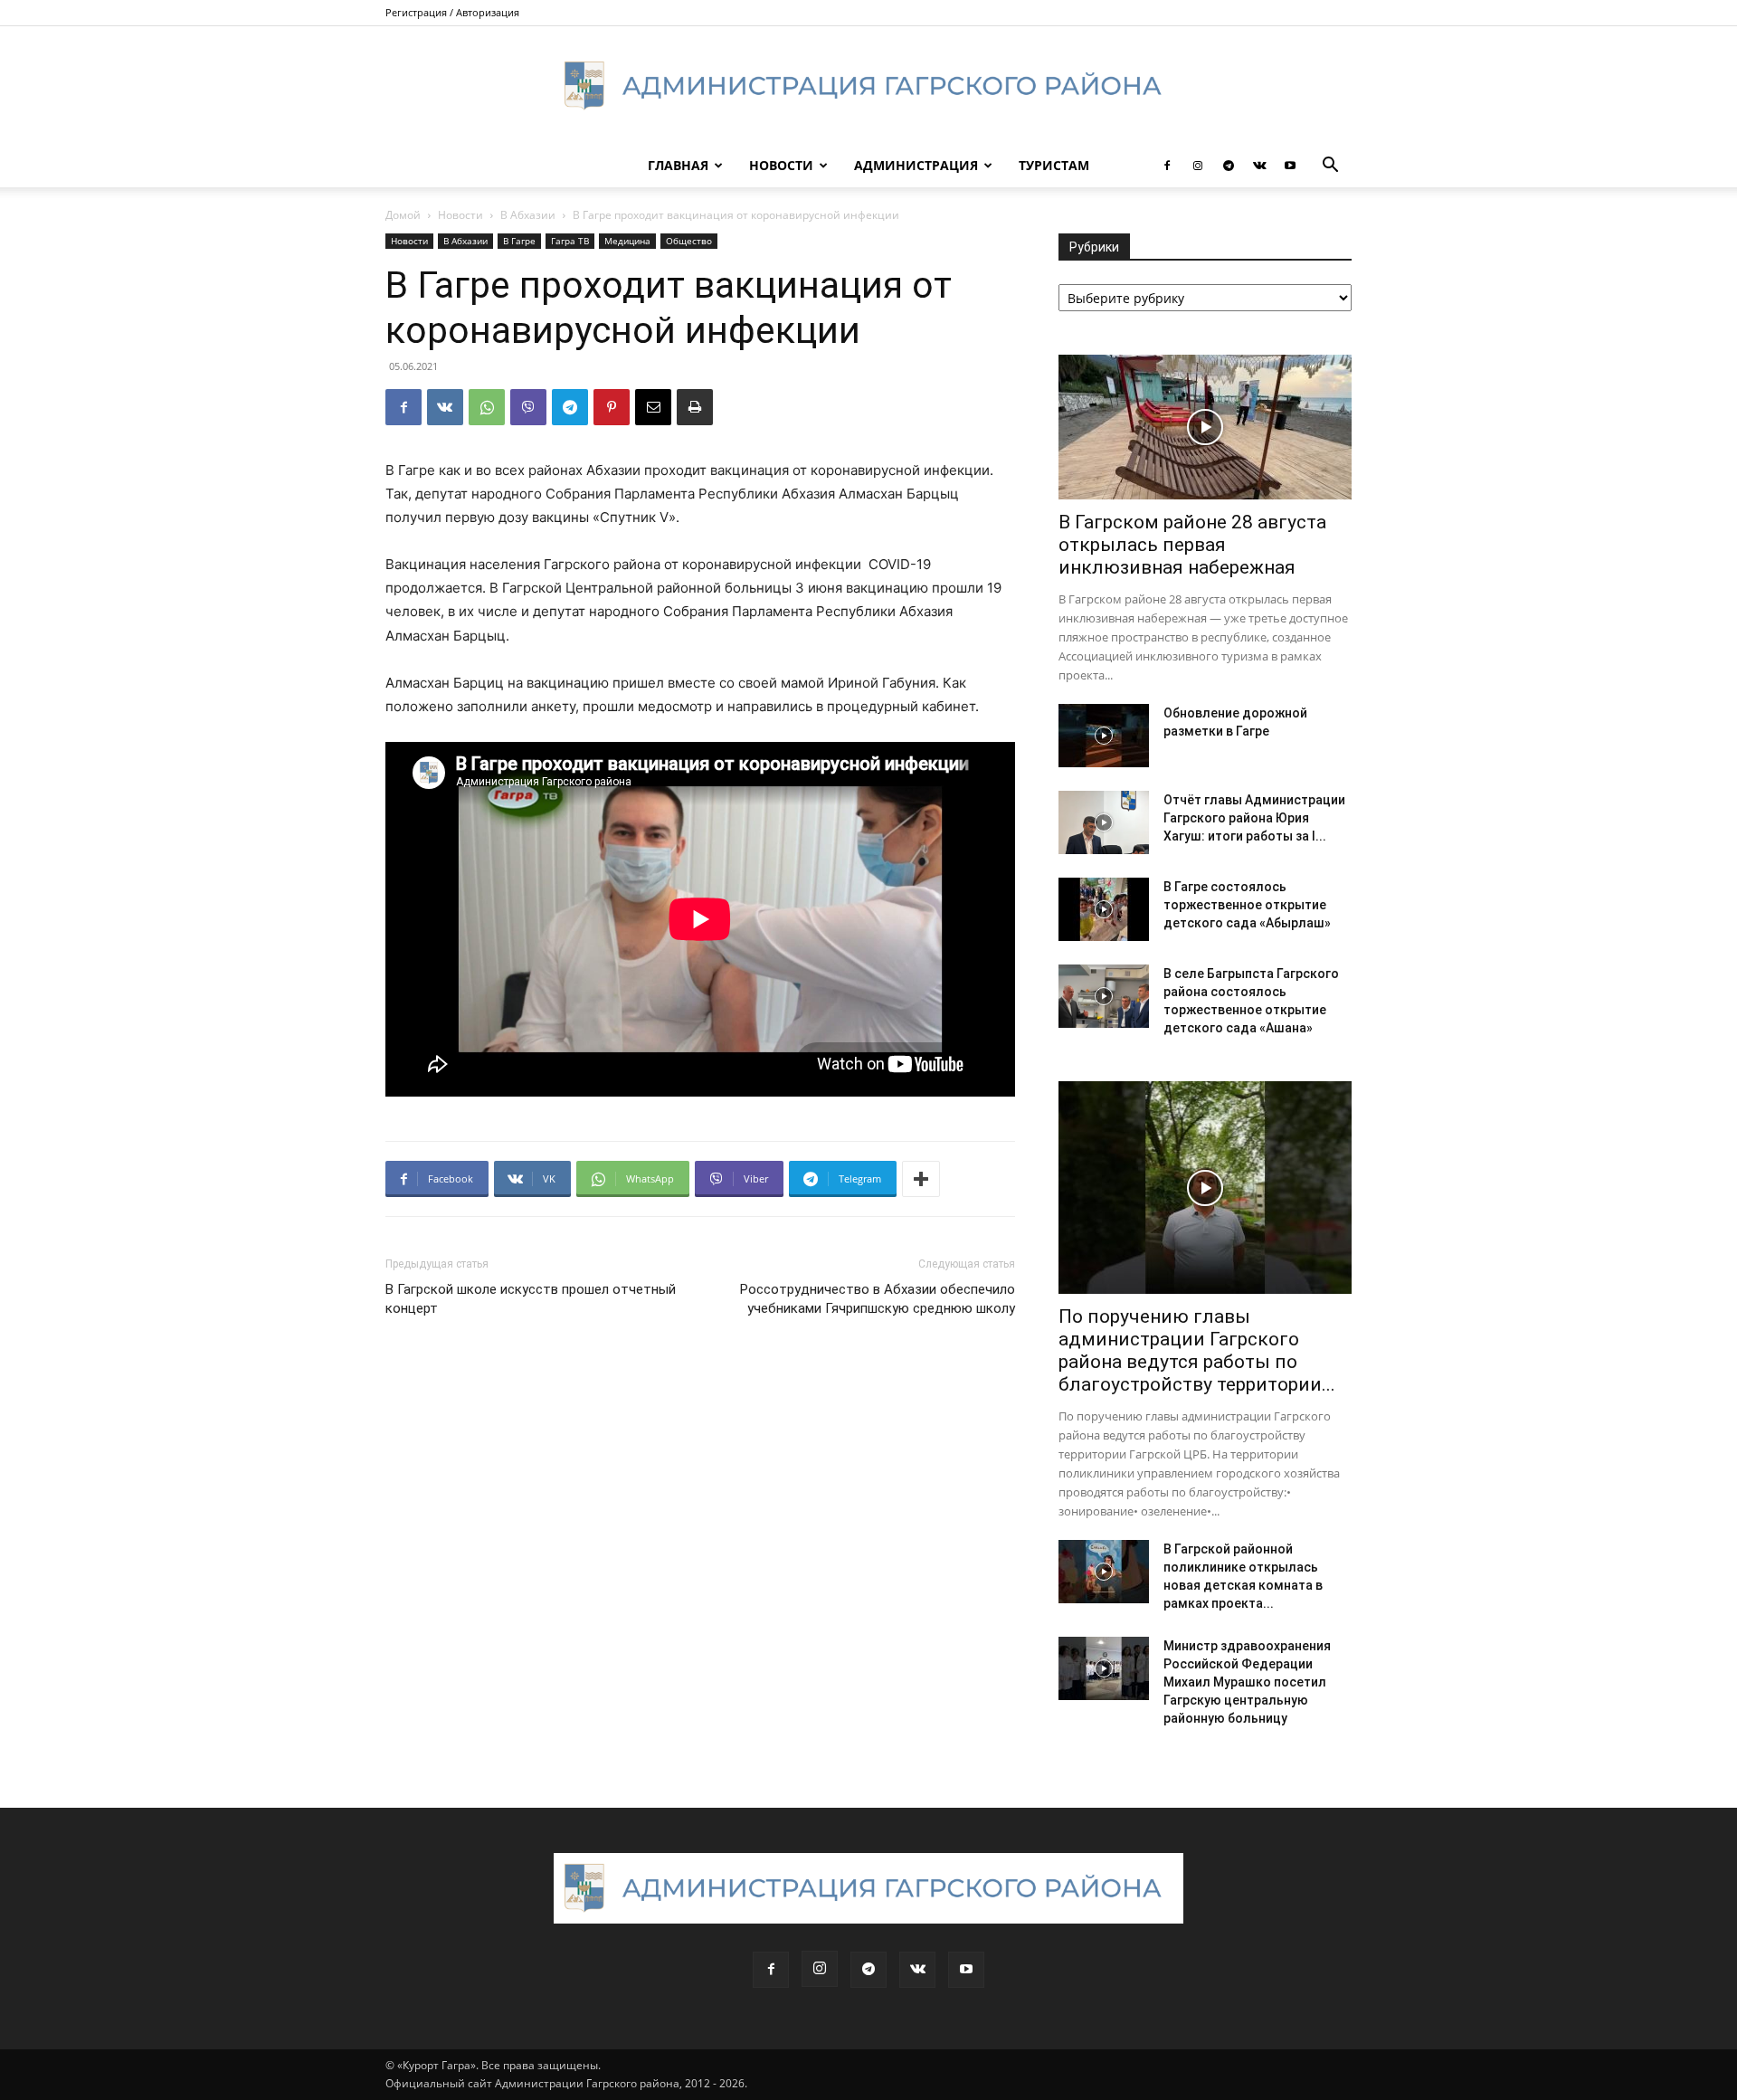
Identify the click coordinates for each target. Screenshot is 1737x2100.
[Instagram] (1198, 166)
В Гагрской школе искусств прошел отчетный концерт (531, 1299)
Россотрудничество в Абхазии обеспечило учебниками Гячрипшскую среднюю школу (878, 1299)
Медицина (627, 241)
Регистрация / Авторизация (452, 12)
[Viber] (528, 407)
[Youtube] (1290, 166)
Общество (689, 241)
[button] (1330, 167)
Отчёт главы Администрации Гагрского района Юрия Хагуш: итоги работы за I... (1254, 818)
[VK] (445, 407)
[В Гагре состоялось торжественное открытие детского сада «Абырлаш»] (1104, 909)
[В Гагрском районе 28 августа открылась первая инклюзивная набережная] (1205, 427)
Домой (403, 215)
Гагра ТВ (570, 241)
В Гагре (519, 241)
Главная (678, 165)
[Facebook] (1167, 166)
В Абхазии (528, 215)
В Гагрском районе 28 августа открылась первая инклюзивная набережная (1192, 545)
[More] (921, 1179)
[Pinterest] (612, 407)
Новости (781, 165)
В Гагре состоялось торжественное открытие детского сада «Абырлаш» (1247, 905)
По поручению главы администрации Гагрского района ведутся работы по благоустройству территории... (1197, 1350)
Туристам (1054, 165)
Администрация (916, 165)
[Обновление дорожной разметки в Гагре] (1104, 736)
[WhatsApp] (487, 407)
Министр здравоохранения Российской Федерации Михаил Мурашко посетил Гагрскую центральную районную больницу (1247, 1682)
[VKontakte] (1259, 166)
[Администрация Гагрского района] (868, 86)
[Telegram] (1229, 166)
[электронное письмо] (653, 407)
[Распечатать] (695, 407)
